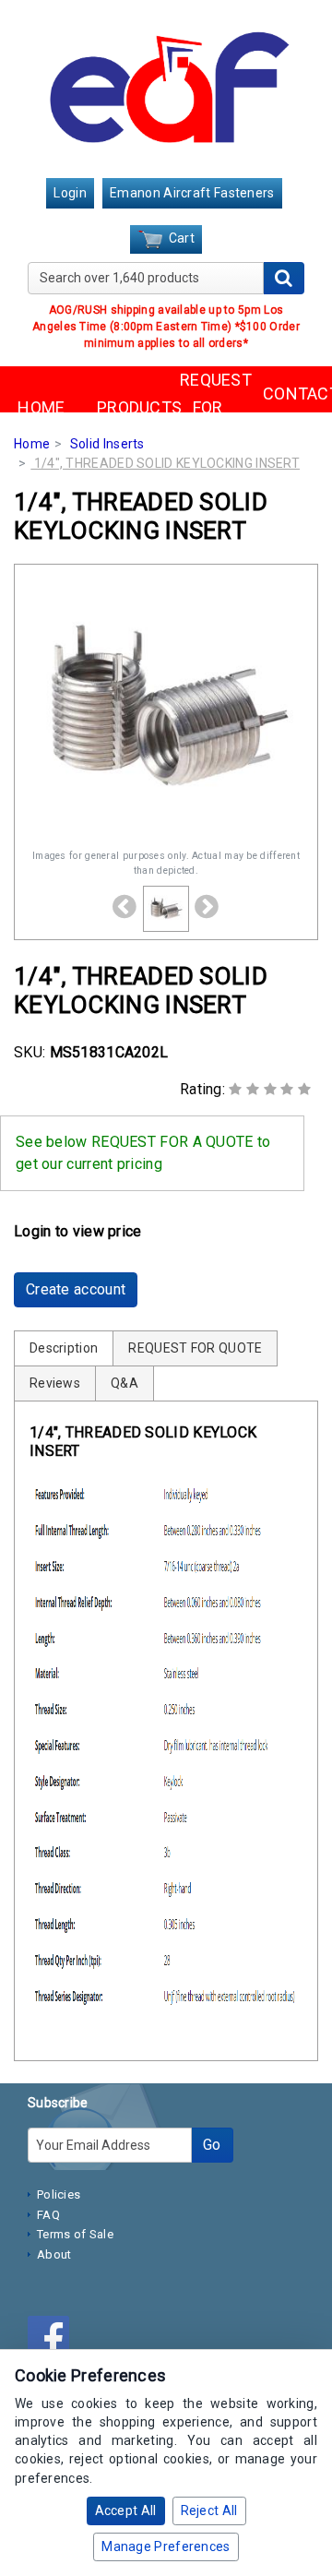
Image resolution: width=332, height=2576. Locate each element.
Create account (76, 1289)
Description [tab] (64, 1348)
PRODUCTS (125, 407)
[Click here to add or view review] (270, 1089)
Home (32, 444)
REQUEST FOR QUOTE (207, 408)
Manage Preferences (166, 2546)
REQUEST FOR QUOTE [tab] (195, 1348)
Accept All (126, 2510)
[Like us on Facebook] (53, 2340)
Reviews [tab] (55, 1383)
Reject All (209, 2510)
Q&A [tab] (125, 1383)
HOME (41, 407)
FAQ (48, 2215)
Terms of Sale (75, 2234)
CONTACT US (290, 408)
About (54, 2254)
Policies (59, 2194)
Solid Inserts (107, 444)
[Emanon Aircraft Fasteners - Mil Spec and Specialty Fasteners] (166, 90)
